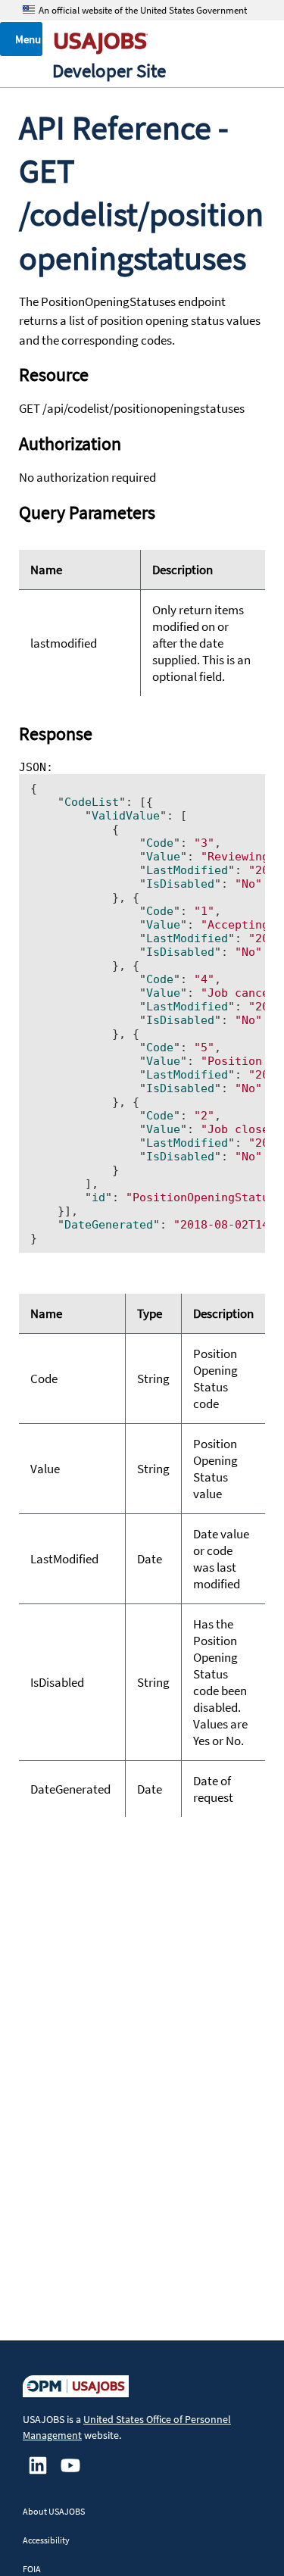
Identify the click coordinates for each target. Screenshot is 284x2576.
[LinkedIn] (38, 2472)
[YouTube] (70, 2472)
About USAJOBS (54, 2511)
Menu (28, 39)
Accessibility (46, 2540)
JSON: (142, 1003)
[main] (142, 1208)
